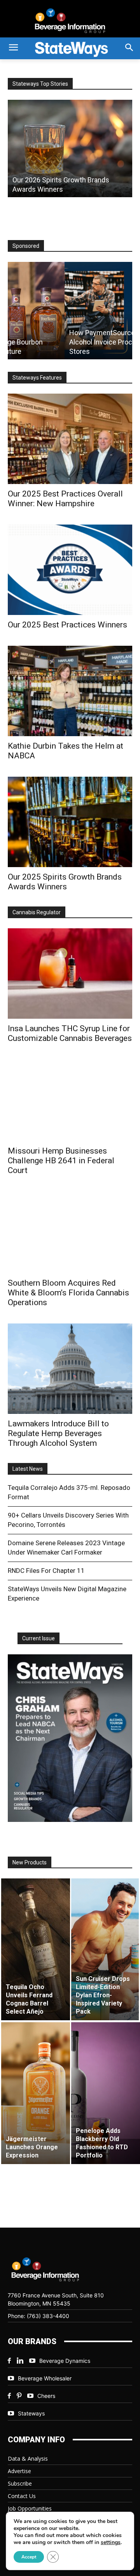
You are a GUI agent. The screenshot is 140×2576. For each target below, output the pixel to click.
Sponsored (26, 246)
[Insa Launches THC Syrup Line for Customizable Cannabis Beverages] (70, 974)
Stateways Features (37, 378)
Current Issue (38, 1638)
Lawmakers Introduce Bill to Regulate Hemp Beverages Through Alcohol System (58, 1433)
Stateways (31, 2413)
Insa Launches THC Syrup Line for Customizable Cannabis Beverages (70, 1033)
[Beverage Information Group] (70, 21)
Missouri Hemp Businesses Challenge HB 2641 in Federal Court (61, 1161)
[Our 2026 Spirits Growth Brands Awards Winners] (70, 148)
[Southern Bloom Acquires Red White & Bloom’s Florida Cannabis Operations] (70, 1232)
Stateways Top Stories (40, 84)
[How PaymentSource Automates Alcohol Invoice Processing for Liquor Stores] (70, 311)
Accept (29, 2557)
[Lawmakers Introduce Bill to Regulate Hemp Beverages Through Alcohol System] (70, 1369)
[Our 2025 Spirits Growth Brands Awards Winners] (70, 822)
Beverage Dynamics (65, 2361)
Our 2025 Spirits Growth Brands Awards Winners (65, 882)
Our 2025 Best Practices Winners (67, 625)
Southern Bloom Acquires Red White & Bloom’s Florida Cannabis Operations (68, 1293)
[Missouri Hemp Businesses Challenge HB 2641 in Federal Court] (70, 1100)
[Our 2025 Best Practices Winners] (70, 570)
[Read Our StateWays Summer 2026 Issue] (70, 1738)
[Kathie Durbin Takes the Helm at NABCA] (70, 691)
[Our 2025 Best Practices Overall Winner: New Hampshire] (70, 439)
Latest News (28, 1469)
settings (111, 2542)
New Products (30, 1862)
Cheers (46, 2396)
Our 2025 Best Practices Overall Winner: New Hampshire (65, 499)
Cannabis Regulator (37, 912)
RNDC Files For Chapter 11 (46, 1571)
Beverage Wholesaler (45, 2378)
